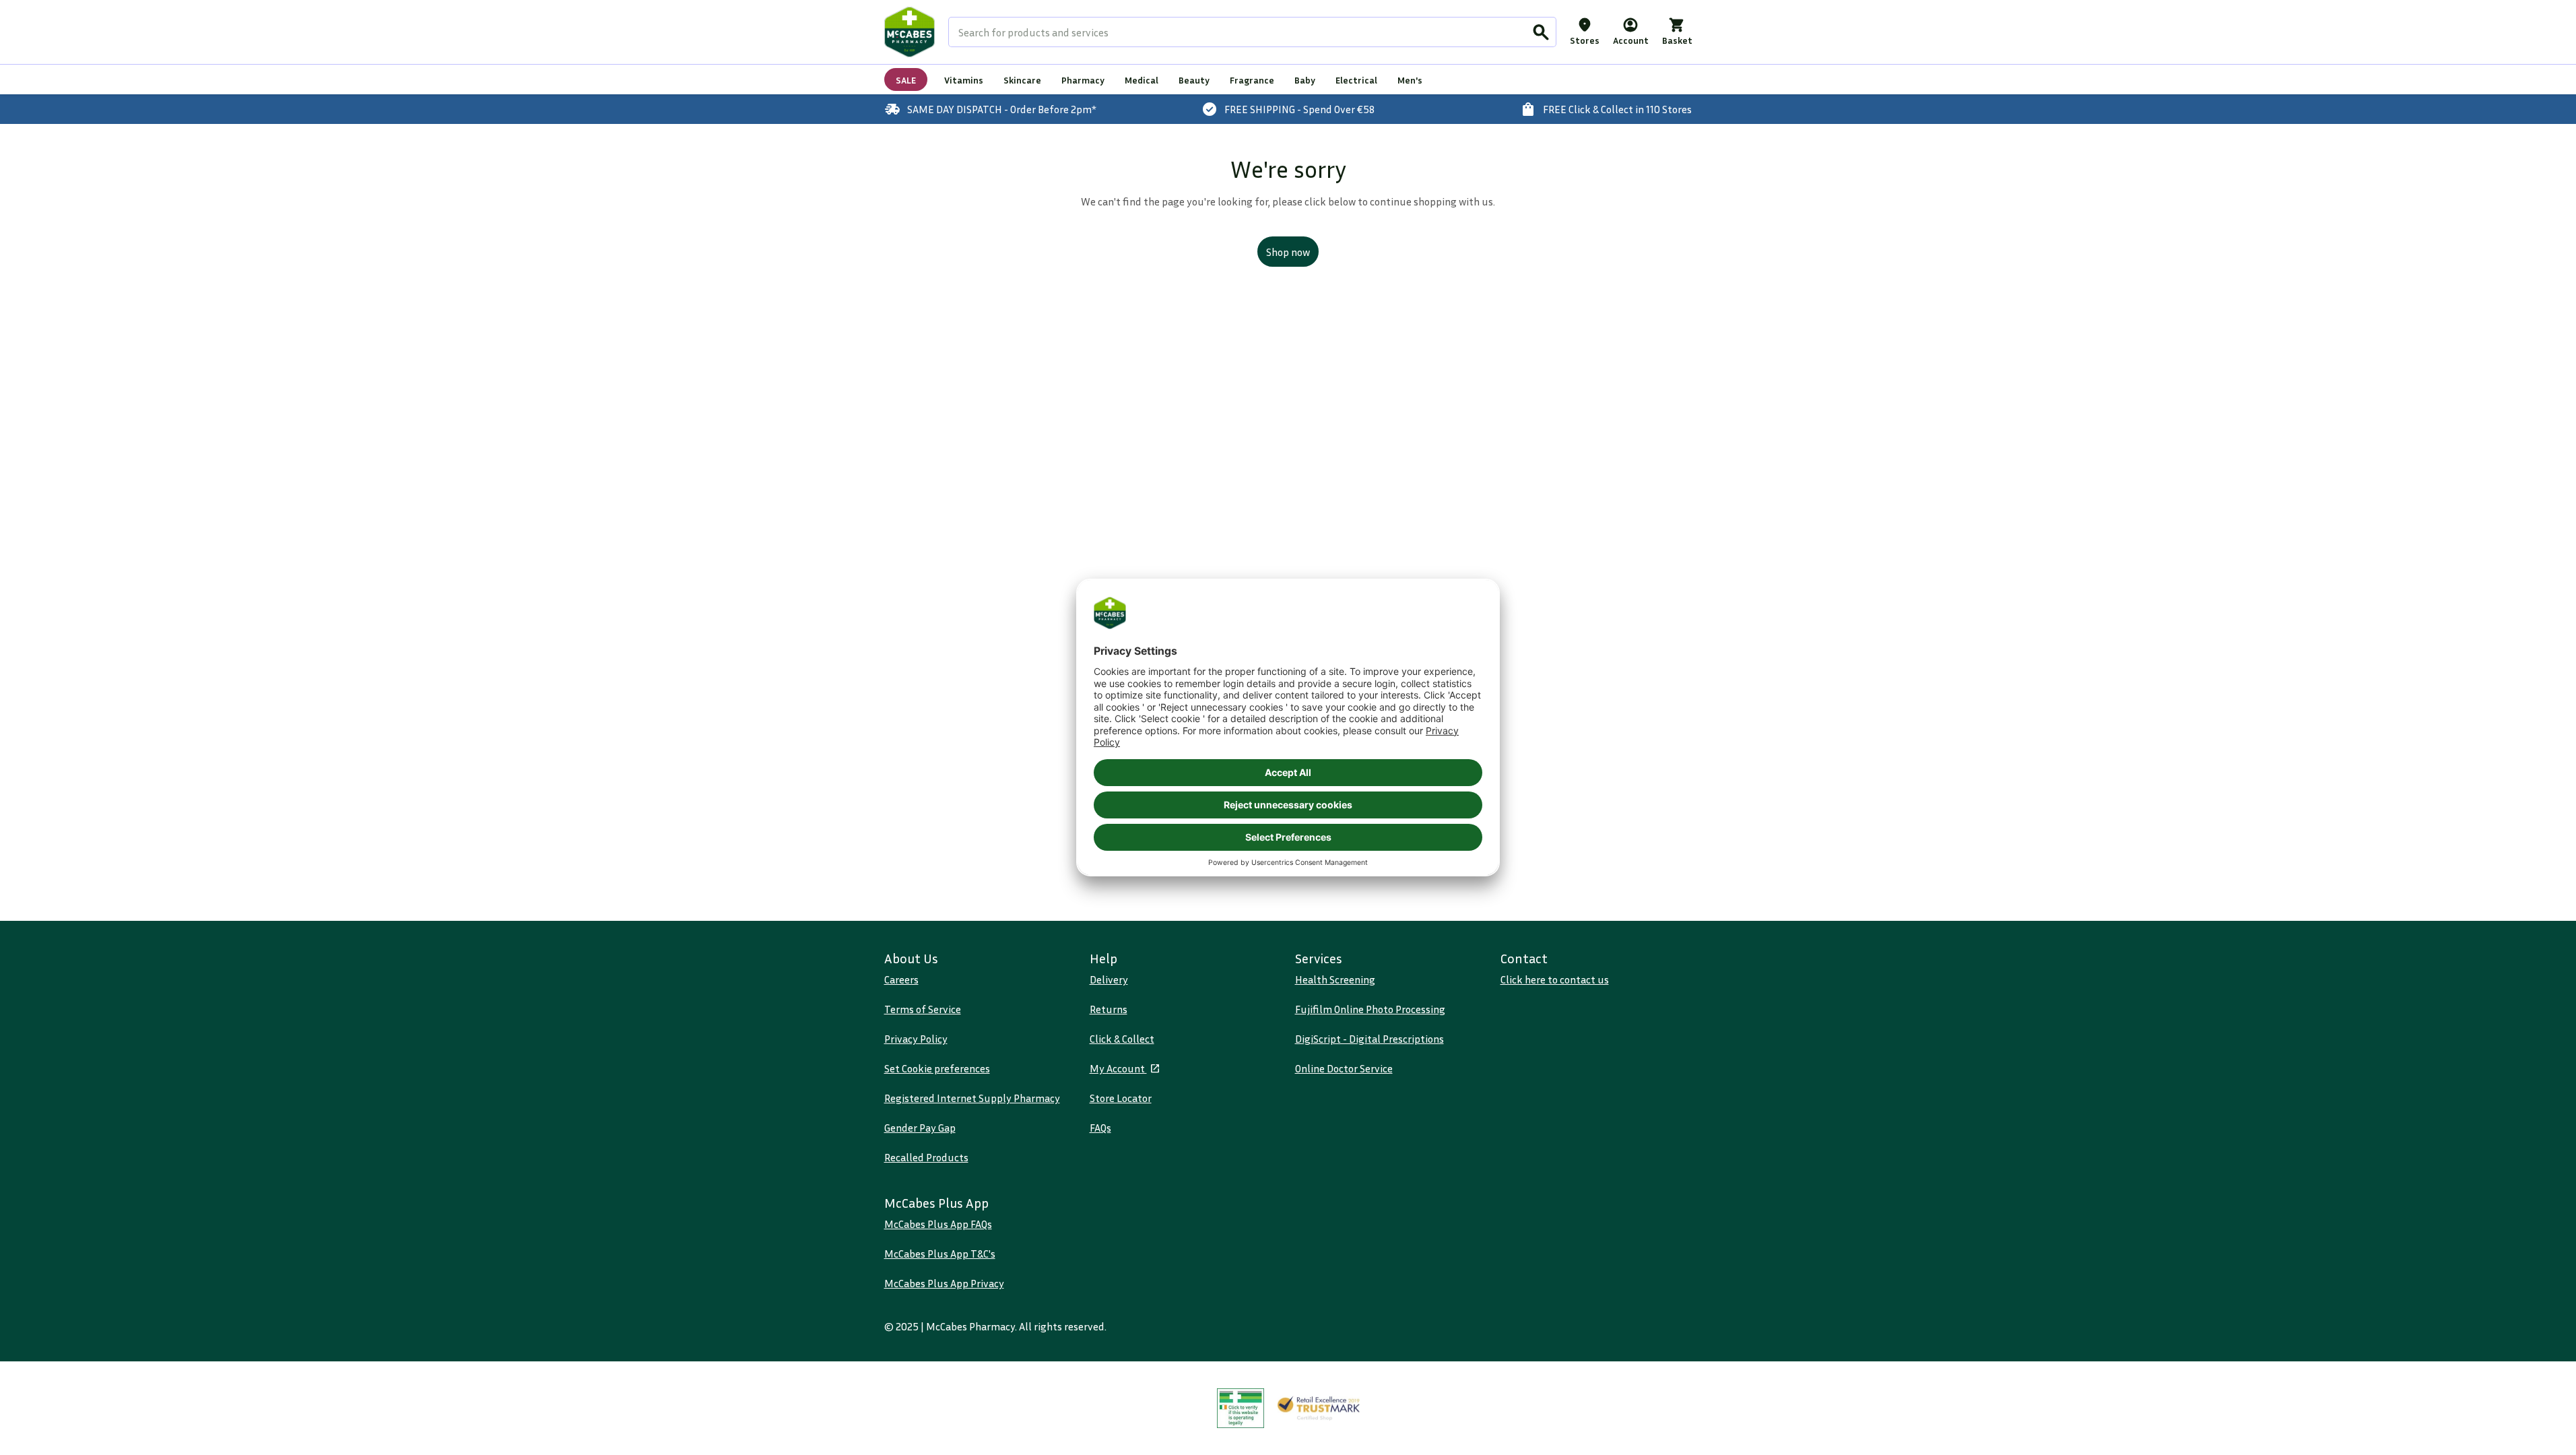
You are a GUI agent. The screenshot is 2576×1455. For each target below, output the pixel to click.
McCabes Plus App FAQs (938, 1224)
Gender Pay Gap (920, 1128)
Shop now (1288, 252)
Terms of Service (923, 1009)
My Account (1118, 1068)
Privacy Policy (916, 1039)
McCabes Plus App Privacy (944, 1283)
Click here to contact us (1555, 979)
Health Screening (1335, 979)
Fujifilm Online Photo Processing (1370, 1009)
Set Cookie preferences (937, 1068)
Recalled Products (926, 1157)
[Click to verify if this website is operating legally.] (1241, 1408)
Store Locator (1121, 1098)
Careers (901, 979)
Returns (1109, 1009)
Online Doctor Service (1344, 1068)
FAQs (1100, 1128)
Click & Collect (1122, 1039)
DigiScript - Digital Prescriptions (1369, 1039)
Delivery (1109, 979)
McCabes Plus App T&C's (940, 1254)
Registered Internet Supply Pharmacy (972, 1098)
